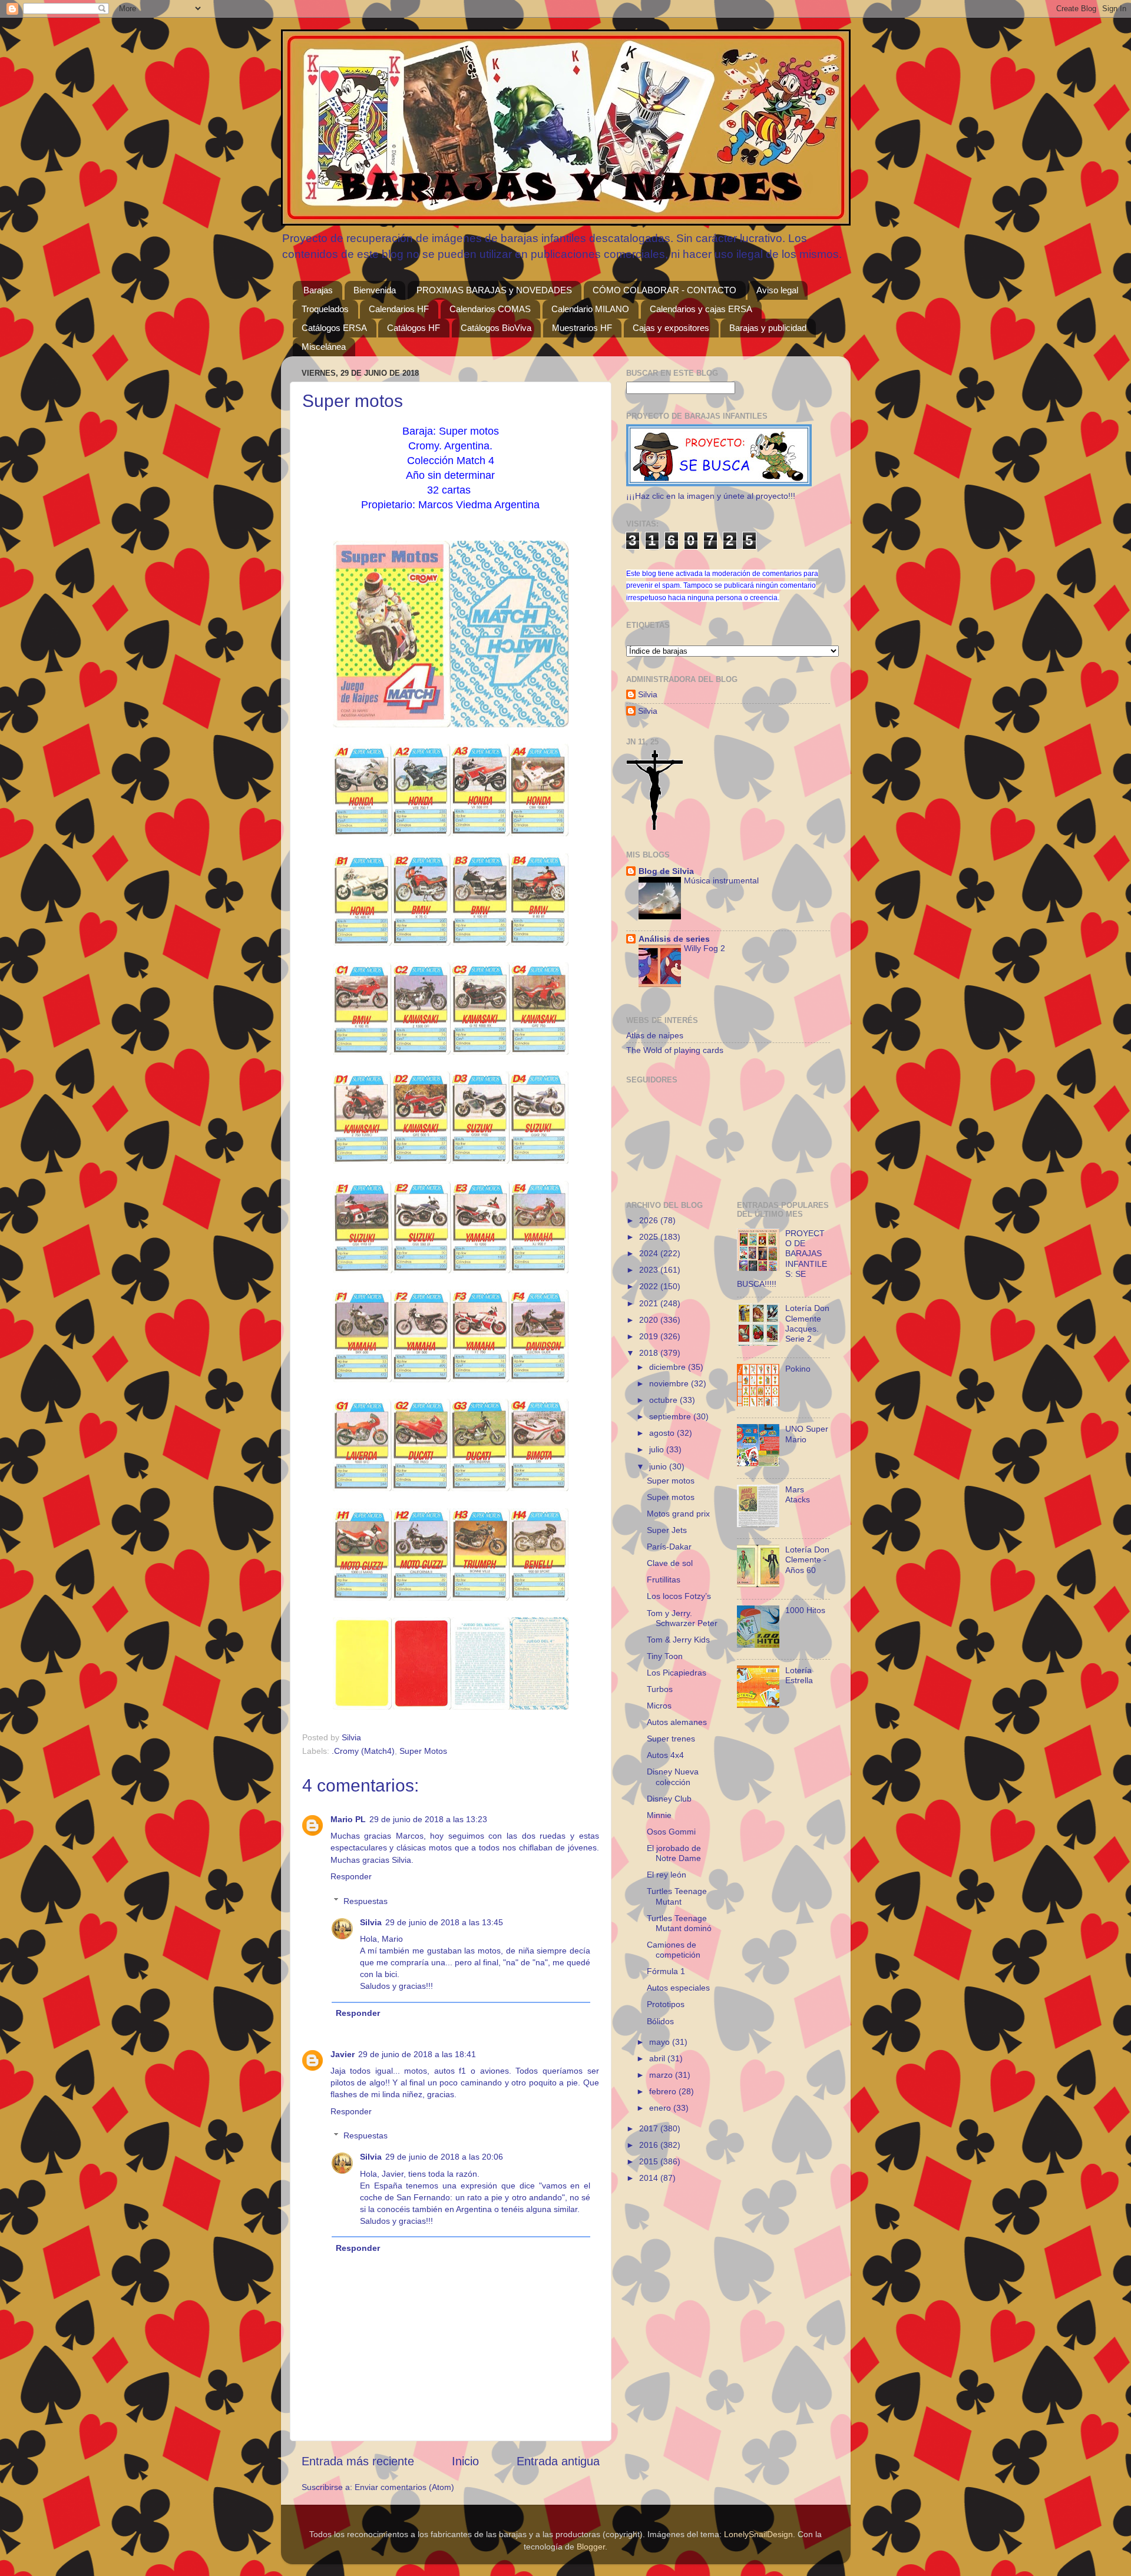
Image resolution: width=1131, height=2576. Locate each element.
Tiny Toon (665, 1656)
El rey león (667, 1875)
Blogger (591, 2547)
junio (659, 1466)
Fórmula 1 (666, 1971)
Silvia (371, 1922)
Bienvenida (375, 290)
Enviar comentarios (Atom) (404, 2487)
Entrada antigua (558, 2461)
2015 (650, 2161)
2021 (650, 1303)
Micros (659, 1706)
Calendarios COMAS (490, 309)
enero (661, 2108)
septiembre (671, 1416)
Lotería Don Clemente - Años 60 (807, 1560)
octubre (664, 1400)
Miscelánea (324, 347)
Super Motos (423, 1751)
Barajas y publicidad (768, 328)
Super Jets (667, 1530)
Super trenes (671, 1739)
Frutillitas (664, 1580)
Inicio (465, 2461)
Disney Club (669, 1799)
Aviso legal (777, 290)
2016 (650, 2145)
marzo (662, 2075)
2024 (650, 1253)
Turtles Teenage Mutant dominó (679, 1923)
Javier (343, 2054)
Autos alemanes (677, 1722)
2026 (650, 1220)
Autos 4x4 (665, 1755)
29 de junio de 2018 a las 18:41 (417, 2054)
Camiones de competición (674, 1950)
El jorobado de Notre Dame (674, 1853)
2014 (650, 2178)
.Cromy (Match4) (363, 1751)
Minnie (659, 1815)
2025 (650, 1237)
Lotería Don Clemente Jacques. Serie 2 (807, 1323)
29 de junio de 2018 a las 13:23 (428, 1819)
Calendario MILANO (590, 309)
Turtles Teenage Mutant (677, 1896)
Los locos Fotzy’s (679, 1596)
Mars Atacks (798, 1494)
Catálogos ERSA (334, 328)
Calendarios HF (399, 309)
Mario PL (348, 1819)
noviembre (670, 1383)
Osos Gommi (671, 1832)
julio (658, 1449)
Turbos (660, 1689)
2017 (650, 2128)
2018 (650, 1353)
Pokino (798, 1369)
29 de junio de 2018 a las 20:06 (444, 2157)
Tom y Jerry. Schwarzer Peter (682, 1618)
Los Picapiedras (677, 1673)
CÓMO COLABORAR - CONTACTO (664, 290)
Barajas (318, 290)
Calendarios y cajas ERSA (701, 309)
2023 (650, 1270)
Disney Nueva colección (673, 1777)
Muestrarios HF (582, 328)
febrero (664, 2091)
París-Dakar (669, 1547)
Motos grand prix (678, 1514)
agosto (663, 1433)
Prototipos (666, 2004)
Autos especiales (678, 1988)
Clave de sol (670, 1563)
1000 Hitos (805, 1610)
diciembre (669, 1367)
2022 (650, 1286)
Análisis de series (674, 939)
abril (658, 2058)
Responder (351, 1876)
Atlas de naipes (655, 1035)
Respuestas (366, 1901)
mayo (661, 2042)
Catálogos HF (414, 328)
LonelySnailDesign (758, 2534)
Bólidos (660, 2021)
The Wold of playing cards (675, 1050)
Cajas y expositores (671, 328)
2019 (650, 1336)
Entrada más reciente (358, 2461)
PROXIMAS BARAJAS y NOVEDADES (494, 290)
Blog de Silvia (666, 871)
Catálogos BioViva (496, 328)
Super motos (671, 1481)
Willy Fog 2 (705, 948)
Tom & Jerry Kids (678, 1640)
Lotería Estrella (799, 1675)
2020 (650, 1320)
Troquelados (325, 309)
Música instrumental (721, 881)
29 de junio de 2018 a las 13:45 (444, 1922)
